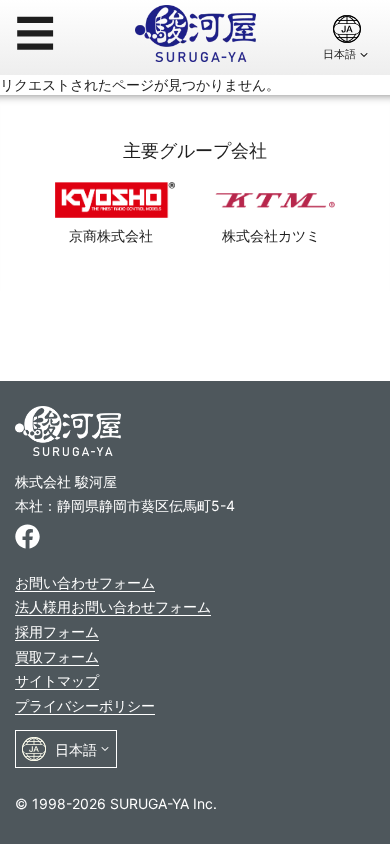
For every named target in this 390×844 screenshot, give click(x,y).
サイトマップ (57, 680)
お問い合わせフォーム (85, 582)
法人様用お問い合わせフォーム (113, 606)
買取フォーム (57, 656)
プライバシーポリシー (85, 705)
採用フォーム (57, 631)
